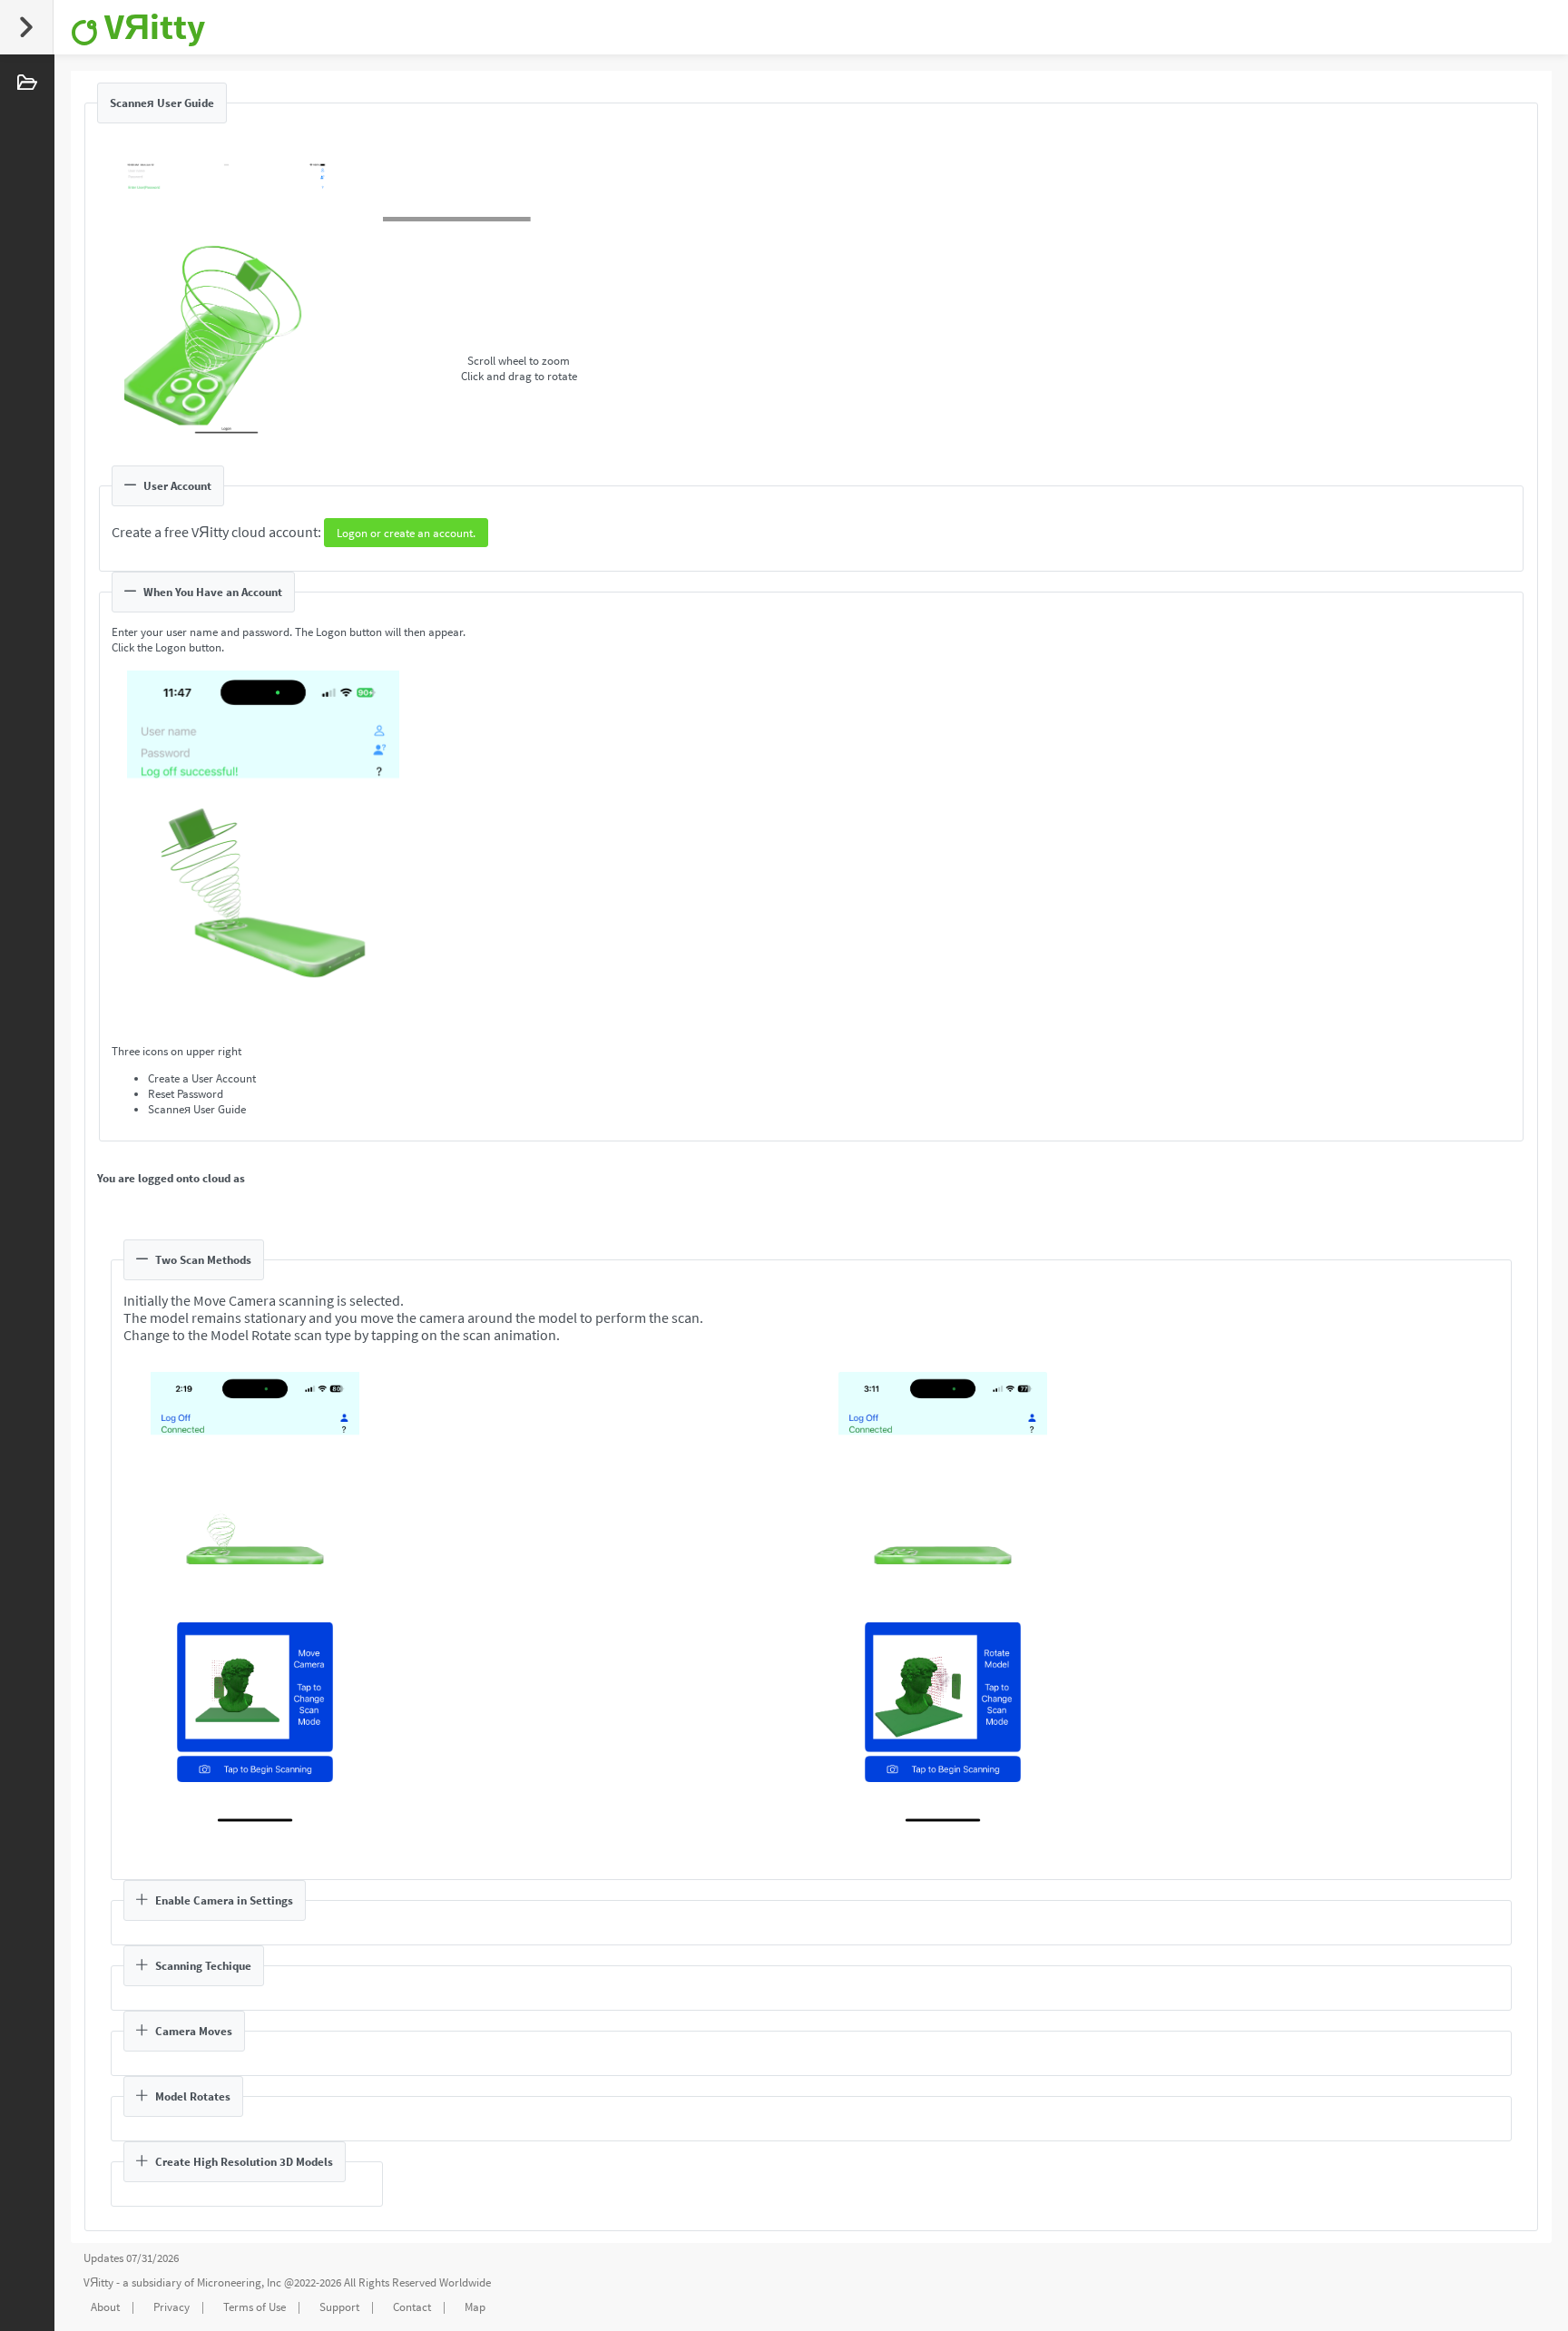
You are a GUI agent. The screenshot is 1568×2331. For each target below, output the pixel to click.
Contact (412, 2307)
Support (339, 2307)
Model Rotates (193, 2096)
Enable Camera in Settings (224, 1900)
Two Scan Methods (203, 1260)
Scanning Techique (203, 1966)
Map (475, 2307)
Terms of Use (255, 2307)
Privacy (171, 2307)
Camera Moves (194, 2031)
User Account (177, 486)
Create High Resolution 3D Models (244, 2162)
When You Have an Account (213, 592)
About (105, 2307)
